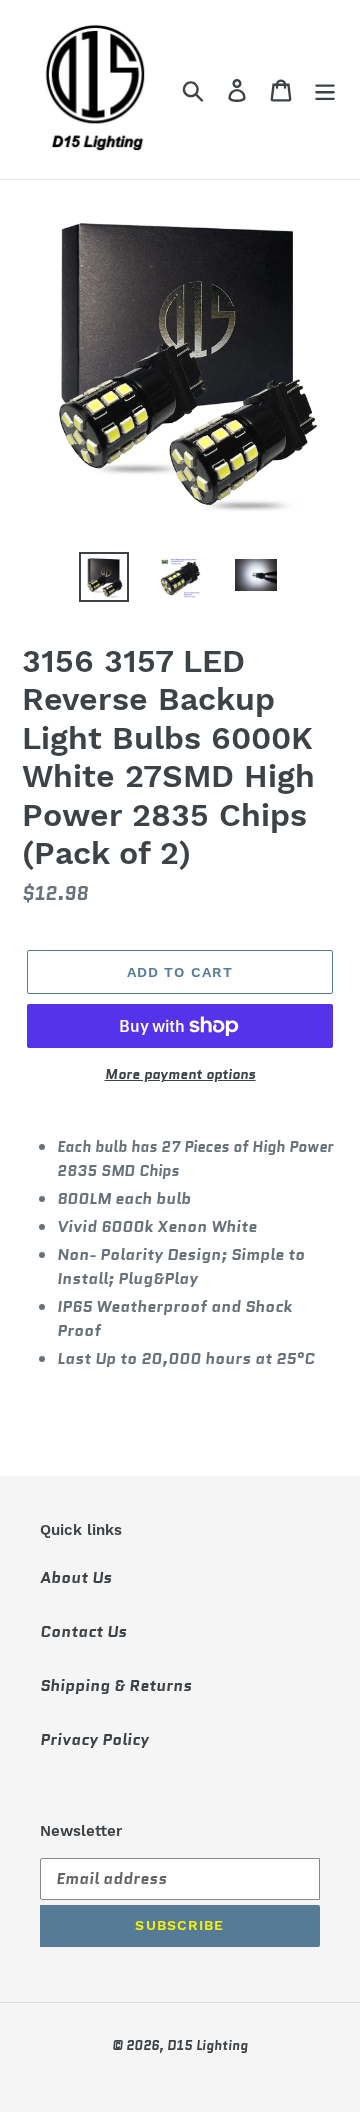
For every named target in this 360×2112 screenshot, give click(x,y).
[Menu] (325, 89)
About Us (76, 1577)
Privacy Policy (94, 1739)
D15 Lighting (207, 2045)
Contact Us (83, 1631)
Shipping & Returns (116, 1685)
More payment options (180, 1074)
